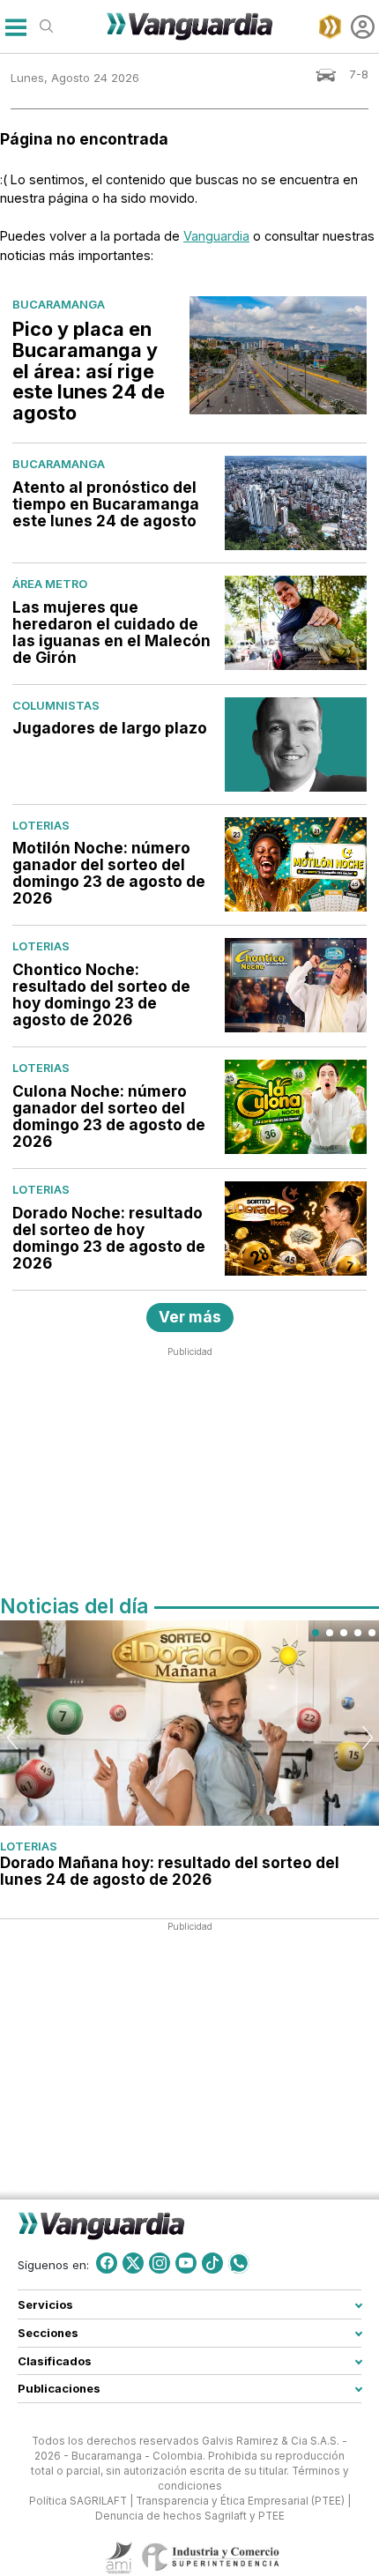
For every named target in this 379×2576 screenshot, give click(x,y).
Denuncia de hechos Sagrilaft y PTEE (190, 2515)
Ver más (190, 1317)
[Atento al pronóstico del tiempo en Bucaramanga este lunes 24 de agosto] (296, 503)
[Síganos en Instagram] (160, 2262)
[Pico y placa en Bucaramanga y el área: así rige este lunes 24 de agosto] (278, 355)
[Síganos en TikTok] (212, 2262)
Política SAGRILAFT (78, 2500)
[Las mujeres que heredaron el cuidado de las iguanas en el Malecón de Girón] (296, 623)
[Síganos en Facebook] (107, 2262)
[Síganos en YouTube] (186, 2262)
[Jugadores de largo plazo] (296, 745)
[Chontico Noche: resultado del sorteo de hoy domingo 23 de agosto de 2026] (296, 985)
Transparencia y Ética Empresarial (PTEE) (240, 2500)
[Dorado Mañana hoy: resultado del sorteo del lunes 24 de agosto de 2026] (189, 1723)
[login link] (363, 27)
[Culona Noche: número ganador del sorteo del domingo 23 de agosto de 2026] (296, 1107)
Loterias (41, 825)
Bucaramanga (59, 304)
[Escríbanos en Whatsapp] (239, 2262)
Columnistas (56, 705)
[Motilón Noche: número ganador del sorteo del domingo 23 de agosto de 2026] (296, 864)
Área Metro (50, 584)
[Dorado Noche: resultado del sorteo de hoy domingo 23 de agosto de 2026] (296, 1228)
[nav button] (15, 27)
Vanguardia (216, 236)
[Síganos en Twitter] (133, 2262)
